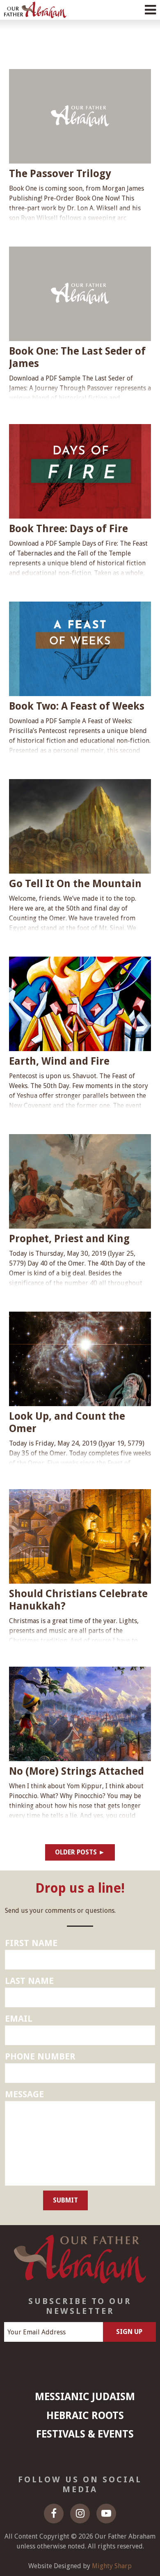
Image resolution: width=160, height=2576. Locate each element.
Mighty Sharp (112, 2566)
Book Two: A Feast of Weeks (77, 706)
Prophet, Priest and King (69, 1239)
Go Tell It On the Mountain (75, 884)
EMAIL (19, 2019)
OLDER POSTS (76, 1852)
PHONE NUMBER (40, 2056)
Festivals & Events (85, 2434)
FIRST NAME (31, 1943)
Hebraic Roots (85, 2416)
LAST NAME (29, 1981)
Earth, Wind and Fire (59, 1061)
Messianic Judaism (85, 2397)
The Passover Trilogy (60, 174)
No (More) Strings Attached (77, 1771)
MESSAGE (24, 2094)
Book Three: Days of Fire (69, 529)
